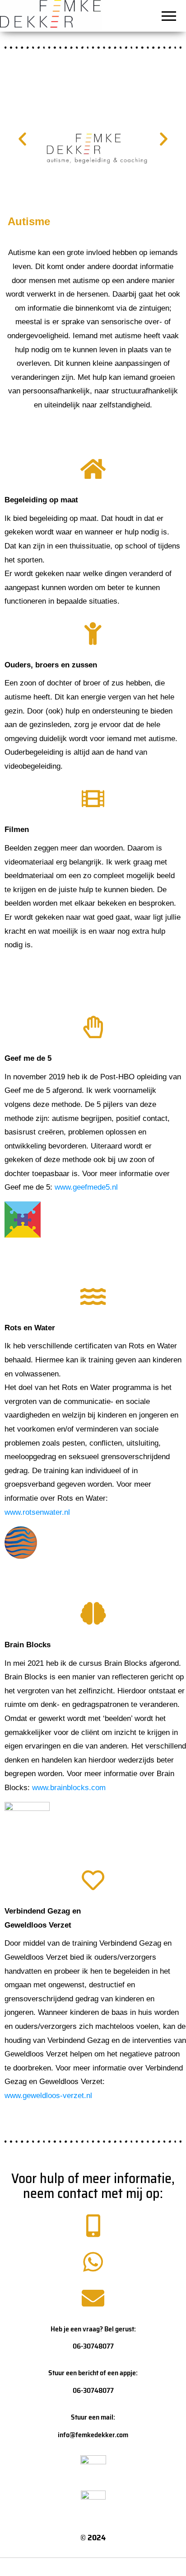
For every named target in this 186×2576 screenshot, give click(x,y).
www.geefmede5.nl (86, 1187)
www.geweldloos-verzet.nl (48, 2096)
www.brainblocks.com (69, 1788)
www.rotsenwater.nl (37, 1512)
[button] (22, 139)
